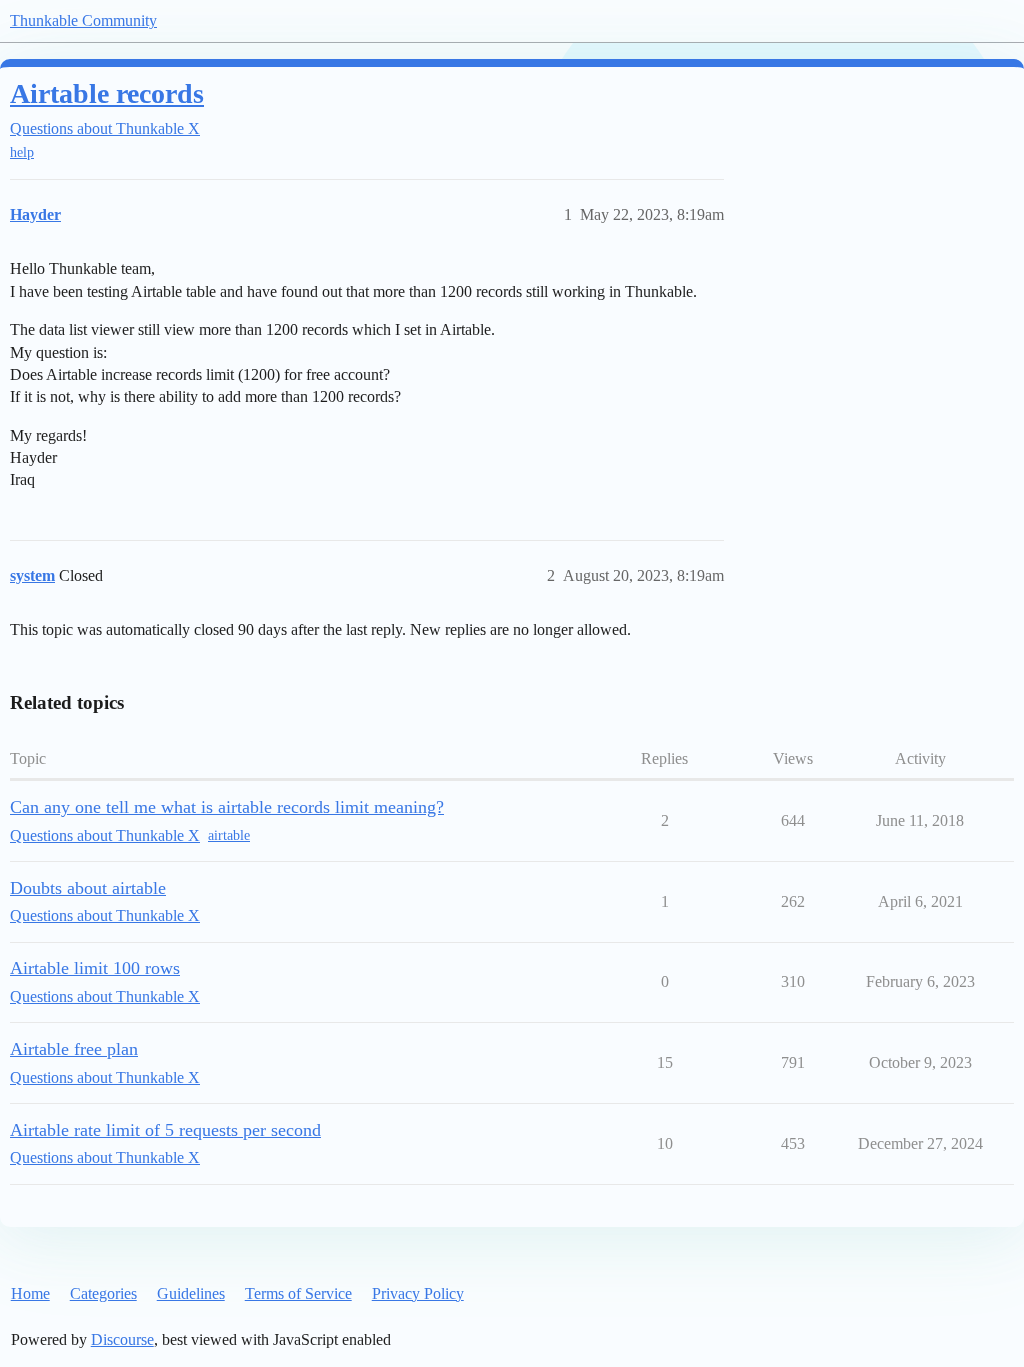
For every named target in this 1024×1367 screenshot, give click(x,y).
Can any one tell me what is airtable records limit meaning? (227, 807)
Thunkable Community (83, 20)
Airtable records (107, 93)
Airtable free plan (74, 1049)
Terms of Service (298, 1293)
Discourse (122, 1339)
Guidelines (191, 1293)
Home (30, 1293)
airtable (229, 835)
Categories (103, 1293)
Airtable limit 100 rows (95, 968)
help (22, 152)
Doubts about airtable (88, 888)
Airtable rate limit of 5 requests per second (165, 1130)
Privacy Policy (418, 1293)
